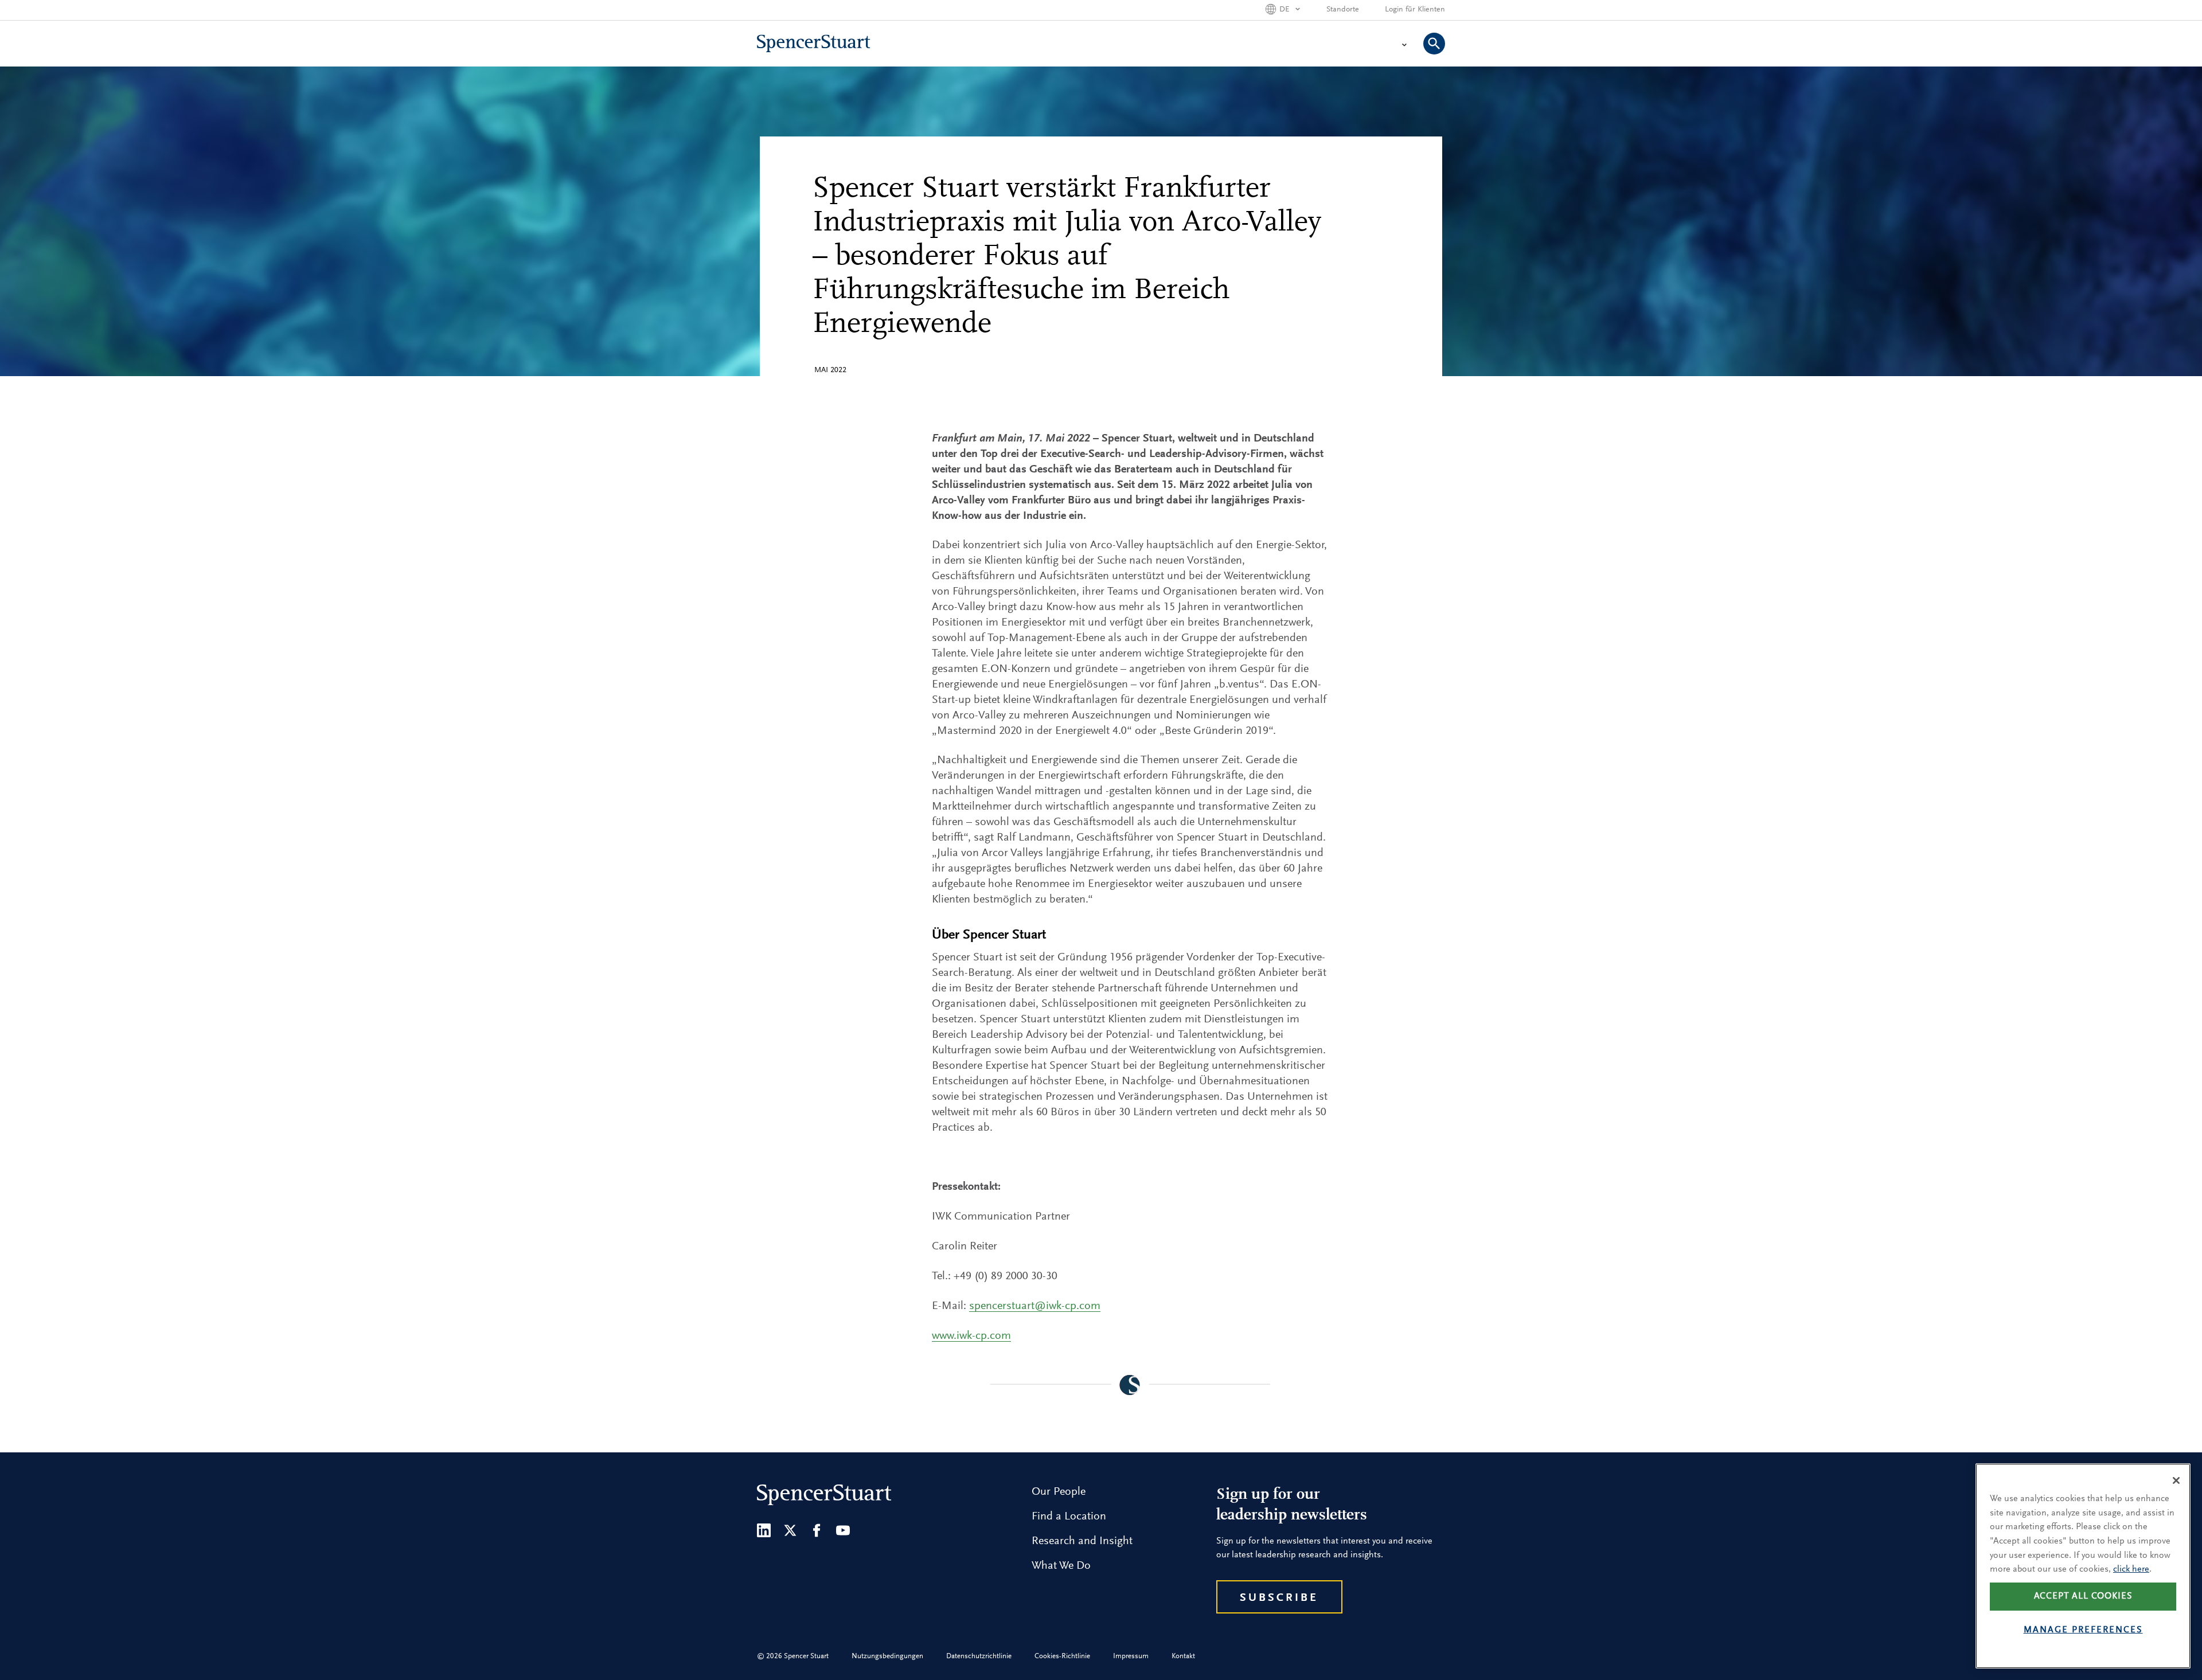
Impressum (1131, 1656)
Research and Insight (1082, 1541)
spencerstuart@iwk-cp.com (1035, 1306)
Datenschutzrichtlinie (979, 1656)
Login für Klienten (1415, 10)
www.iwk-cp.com (971, 1336)
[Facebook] (817, 1530)
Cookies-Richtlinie (1062, 1656)
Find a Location (1069, 1517)
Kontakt (1183, 1656)
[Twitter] (790, 1530)
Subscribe (1279, 1598)
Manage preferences (2083, 1631)
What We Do (1061, 1566)
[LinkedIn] (764, 1530)
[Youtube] (843, 1530)
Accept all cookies (2083, 1596)
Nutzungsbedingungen (887, 1656)
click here (2131, 1569)
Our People (1059, 1492)
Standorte (1343, 10)
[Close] (2176, 1480)
